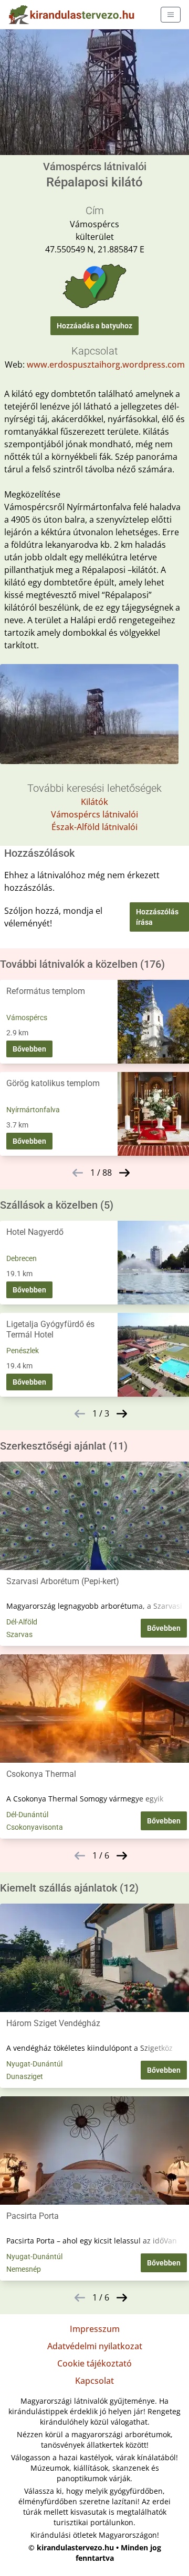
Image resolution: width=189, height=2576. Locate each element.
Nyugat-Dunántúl (34, 2064)
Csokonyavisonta (35, 1827)
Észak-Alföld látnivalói (94, 827)
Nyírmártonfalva (33, 1110)
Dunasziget (25, 2076)
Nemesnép (24, 2269)
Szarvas (19, 1634)
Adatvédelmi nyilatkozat (95, 2346)
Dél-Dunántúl (27, 1815)
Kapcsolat (94, 2381)
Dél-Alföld (22, 1622)
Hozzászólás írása (157, 917)
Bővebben (29, 1049)
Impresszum (95, 2329)
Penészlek (23, 1351)
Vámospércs (27, 1018)
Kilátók (94, 802)
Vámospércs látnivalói (94, 814)
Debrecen (22, 1258)
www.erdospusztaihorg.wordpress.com (106, 364)
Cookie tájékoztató (94, 2363)
